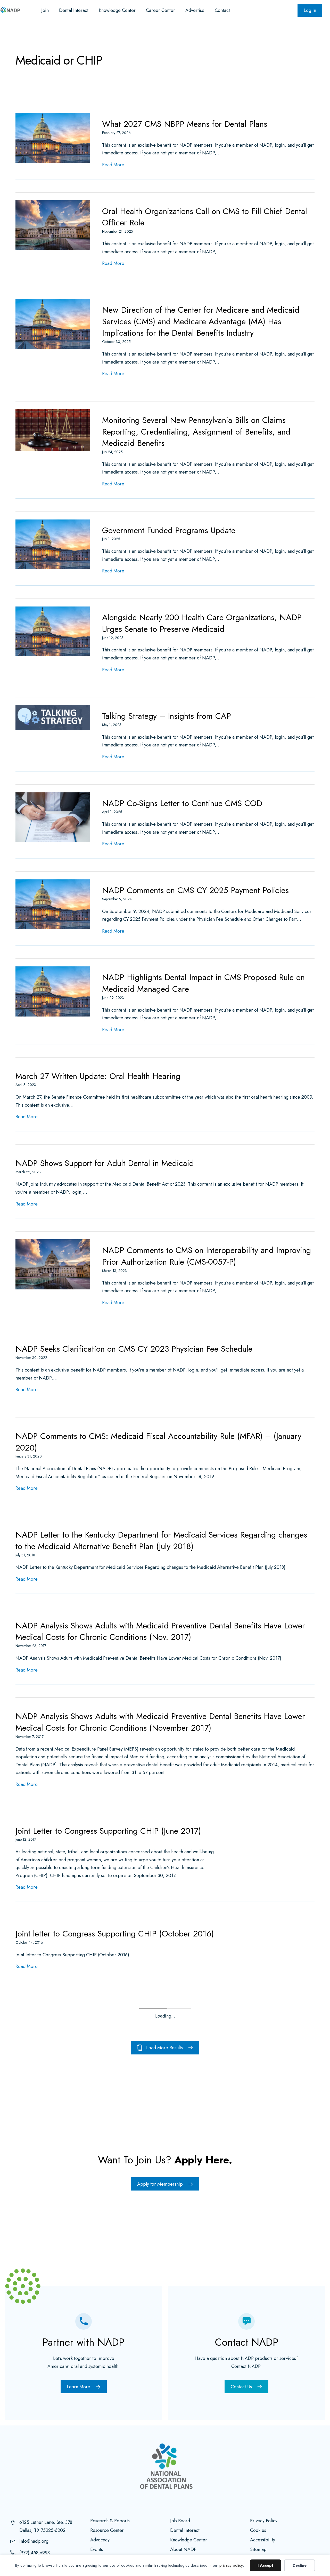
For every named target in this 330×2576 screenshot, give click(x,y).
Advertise (195, 10)
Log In (310, 10)
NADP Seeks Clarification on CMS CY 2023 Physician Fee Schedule (134, 1349)
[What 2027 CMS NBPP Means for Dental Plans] (53, 138)
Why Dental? (193, 34)
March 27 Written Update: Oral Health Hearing (98, 1076)
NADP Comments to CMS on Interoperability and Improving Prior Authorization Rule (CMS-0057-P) (207, 1256)
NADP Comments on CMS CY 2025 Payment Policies (195, 890)
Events (127, 34)
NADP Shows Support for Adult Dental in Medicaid (105, 1163)
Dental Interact (74, 10)
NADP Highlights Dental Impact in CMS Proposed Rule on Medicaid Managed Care (203, 983)
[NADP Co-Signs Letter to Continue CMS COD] (53, 817)
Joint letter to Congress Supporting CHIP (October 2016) (115, 1934)
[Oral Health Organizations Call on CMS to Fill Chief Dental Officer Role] (53, 225)
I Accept (265, 2565)
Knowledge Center (117, 10)
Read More (113, 165)
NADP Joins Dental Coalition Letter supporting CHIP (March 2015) (131, 2367)
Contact (222, 10)
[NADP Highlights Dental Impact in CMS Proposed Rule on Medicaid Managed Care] (53, 991)
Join (45, 10)
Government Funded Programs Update (169, 530)
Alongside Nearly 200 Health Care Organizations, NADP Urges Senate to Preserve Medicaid (202, 623)
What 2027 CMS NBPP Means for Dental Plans (185, 124)
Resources (56, 34)
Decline (300, 2565)
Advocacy (94, 34)
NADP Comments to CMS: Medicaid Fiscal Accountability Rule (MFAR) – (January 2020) (158, 1442)
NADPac (271, 34)
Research (20, 34)
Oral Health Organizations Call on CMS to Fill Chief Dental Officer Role (205, 217)
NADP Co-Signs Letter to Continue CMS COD (182, 803)
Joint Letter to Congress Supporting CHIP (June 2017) (108, 1831)
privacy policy (231, 2565)
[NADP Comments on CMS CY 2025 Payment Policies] (53, 904)
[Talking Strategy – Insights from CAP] (53, 717)
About (157, 34)
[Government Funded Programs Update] (53, 544)
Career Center (160, 10)
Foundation (234, 34)
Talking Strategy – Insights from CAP (167, 716)
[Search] (315, 34)
